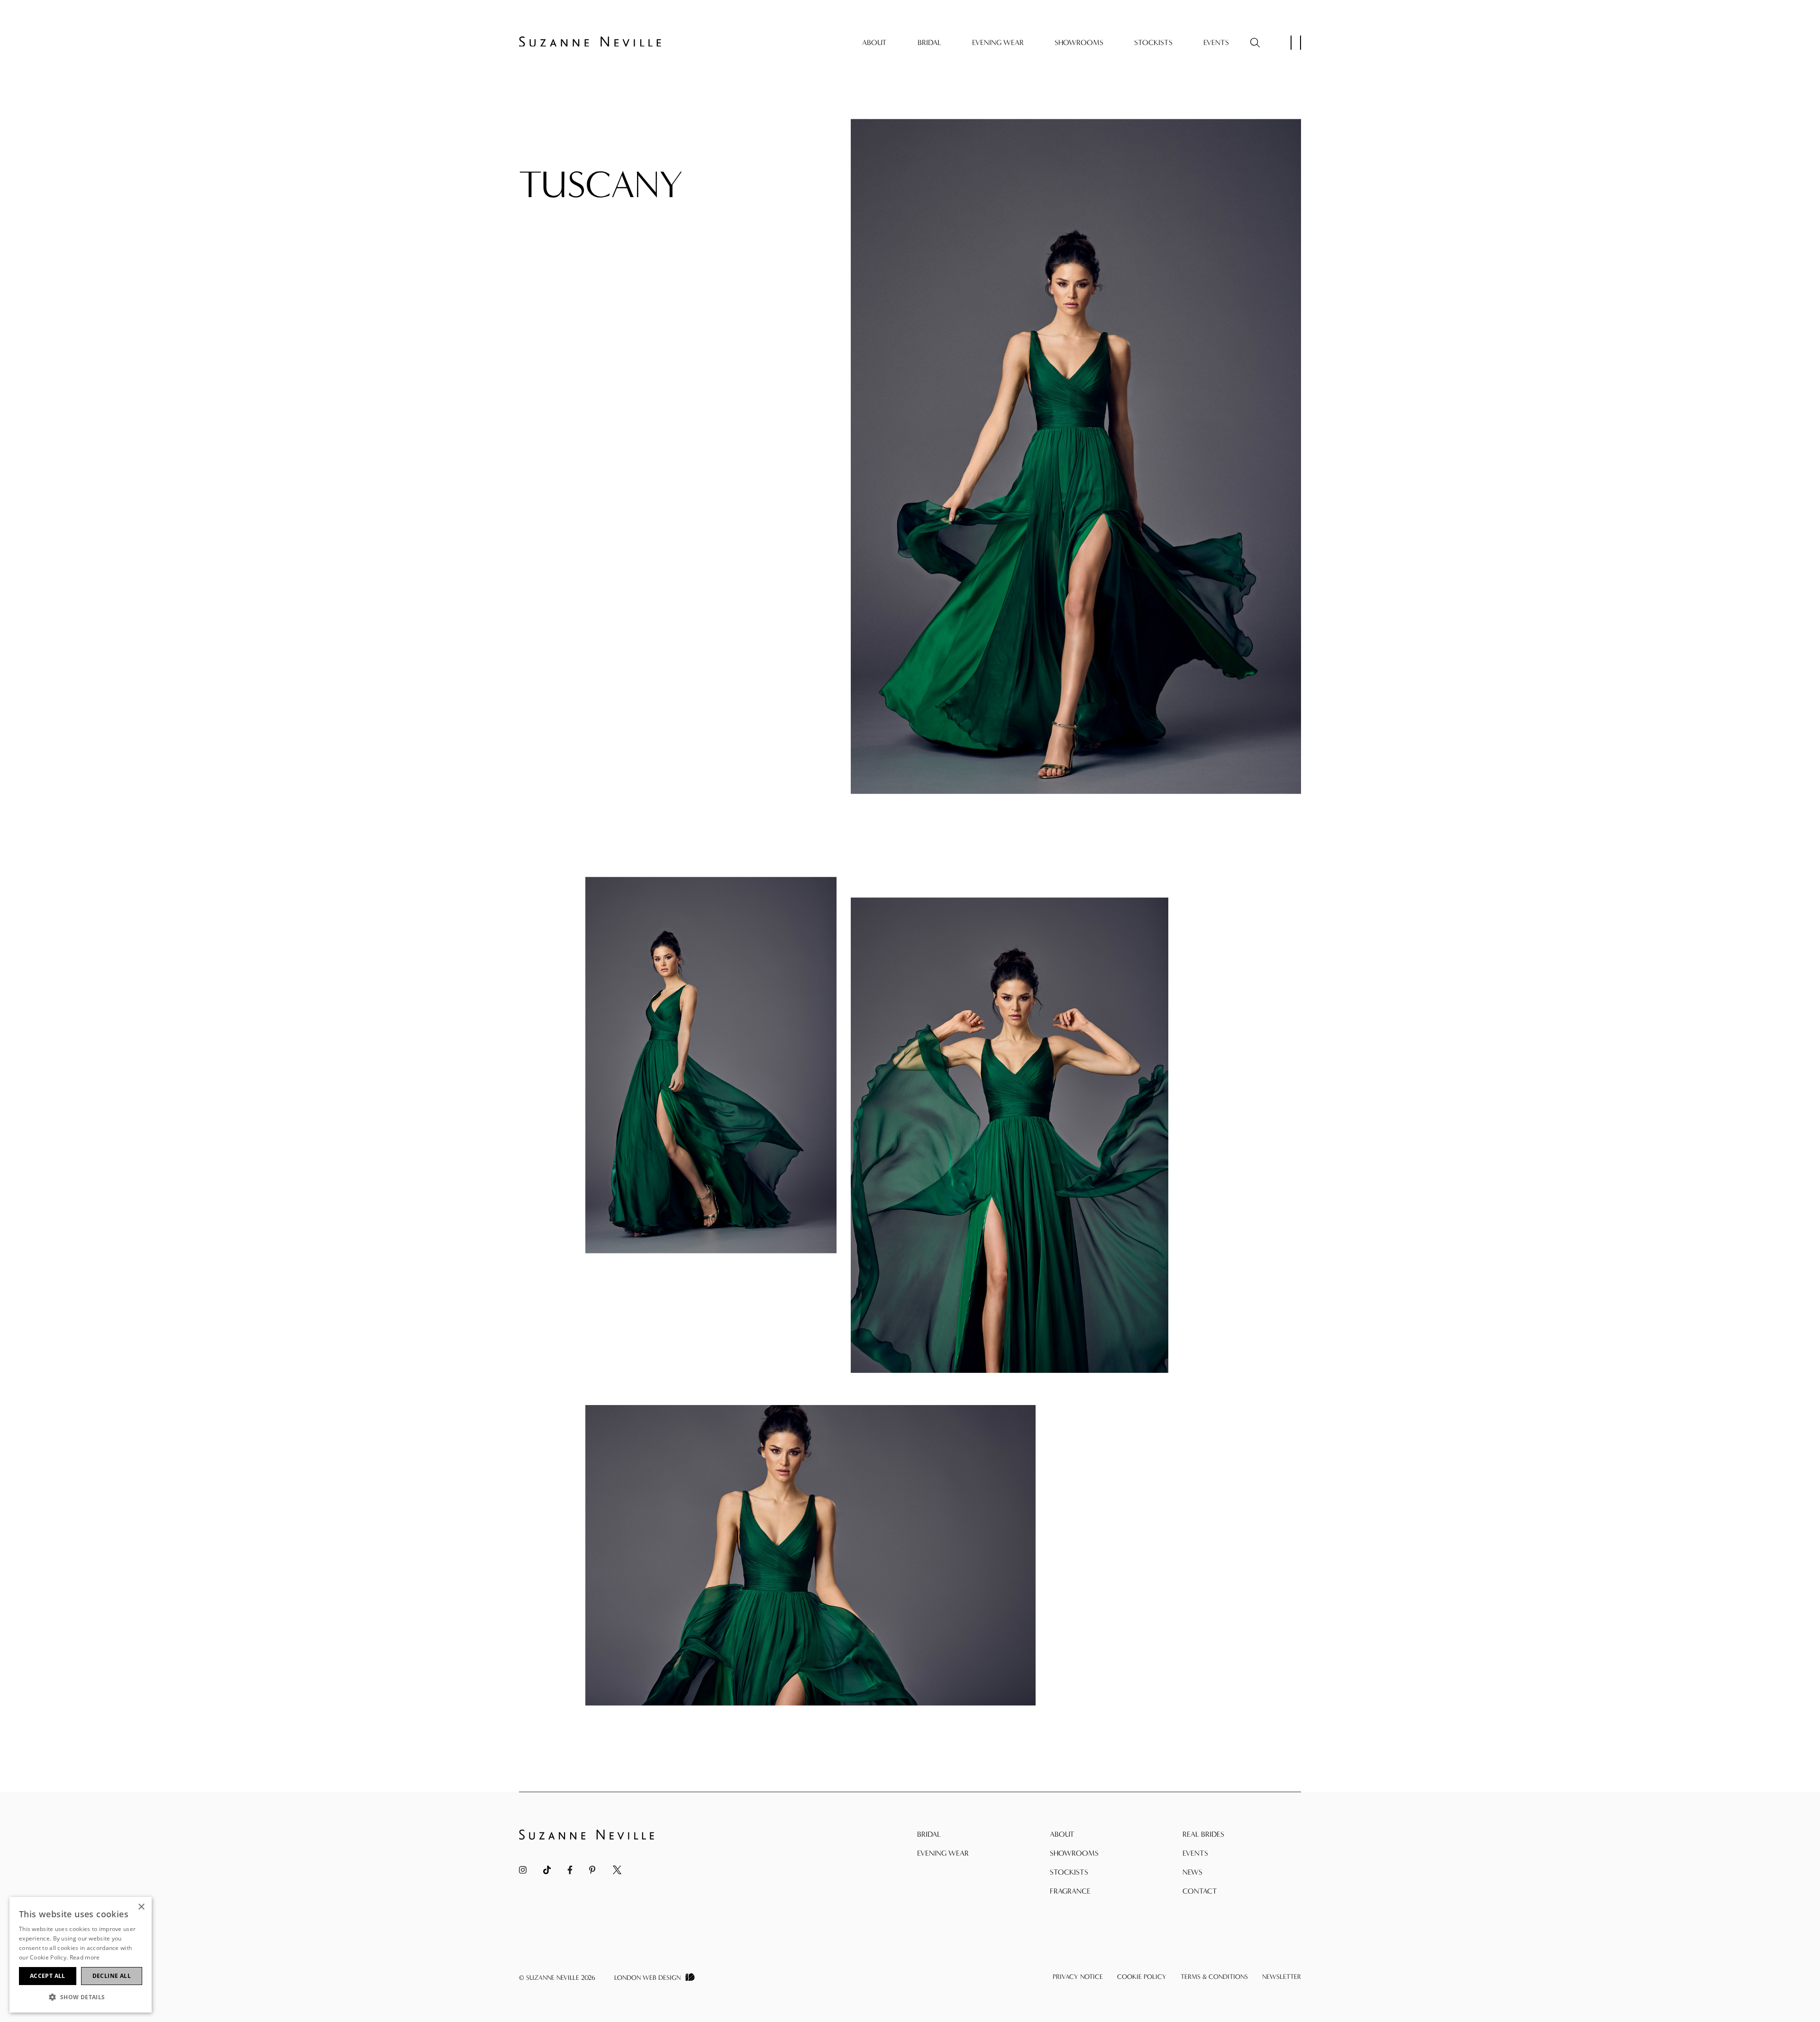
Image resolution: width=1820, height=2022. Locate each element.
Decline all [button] (112, 1976)
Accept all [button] (48, 1976)
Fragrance (1070, 1891)
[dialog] (81, 1955)
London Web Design (647, 1978)
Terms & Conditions (1214, 1977)
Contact (1200, 1891)
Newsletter (1282, 1977)
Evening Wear (998, 42)
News (1192, 1872)
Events (1216, 42)
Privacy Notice (1078, 1977)
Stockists (1153, 42)
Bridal (929, 42)
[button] (81, 1997)
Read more (85, 1957)
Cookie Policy (1142, 1977)
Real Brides (1203, 1834)
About (874, 42)
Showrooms (1079, 42)
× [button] (141, 1907)
